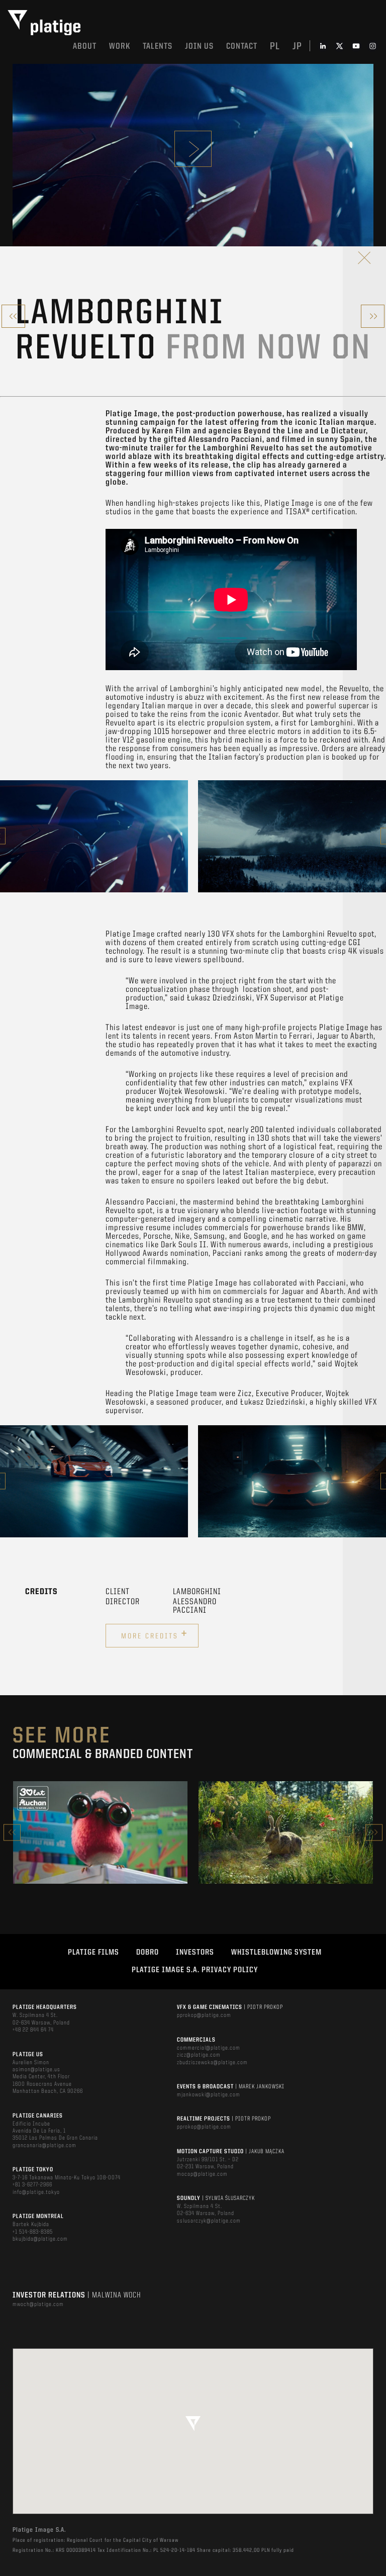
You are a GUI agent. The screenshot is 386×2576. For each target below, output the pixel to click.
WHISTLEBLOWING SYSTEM (276, 1953)
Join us (199, 47)
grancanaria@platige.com (44, 2146)
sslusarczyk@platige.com (209, 2221)
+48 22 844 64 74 (33, 2030)
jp (297, 47)
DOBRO (148, 1953)
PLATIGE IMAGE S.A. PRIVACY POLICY (195, 1970)
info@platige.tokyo (36, 2192)
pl (275, 47)
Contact (242, 47)
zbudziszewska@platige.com (212, 2063)
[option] (94, 836)
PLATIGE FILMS (93, 1953)
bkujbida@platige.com (40, 2239)
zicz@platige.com (199, 2055)
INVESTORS (195, 1953)
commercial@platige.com (209, 2048)
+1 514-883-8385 (33, 2232)
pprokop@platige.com (204, 2015)
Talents (158, 47)
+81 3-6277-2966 (32, 2185)
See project (100, 1854)
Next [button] (374, 1832)
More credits (155, 1634)
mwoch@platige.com (38, 2305)
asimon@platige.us (36, 2070)
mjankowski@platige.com (209, 2095)
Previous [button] (12, 1832)
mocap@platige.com (202, 2174)
